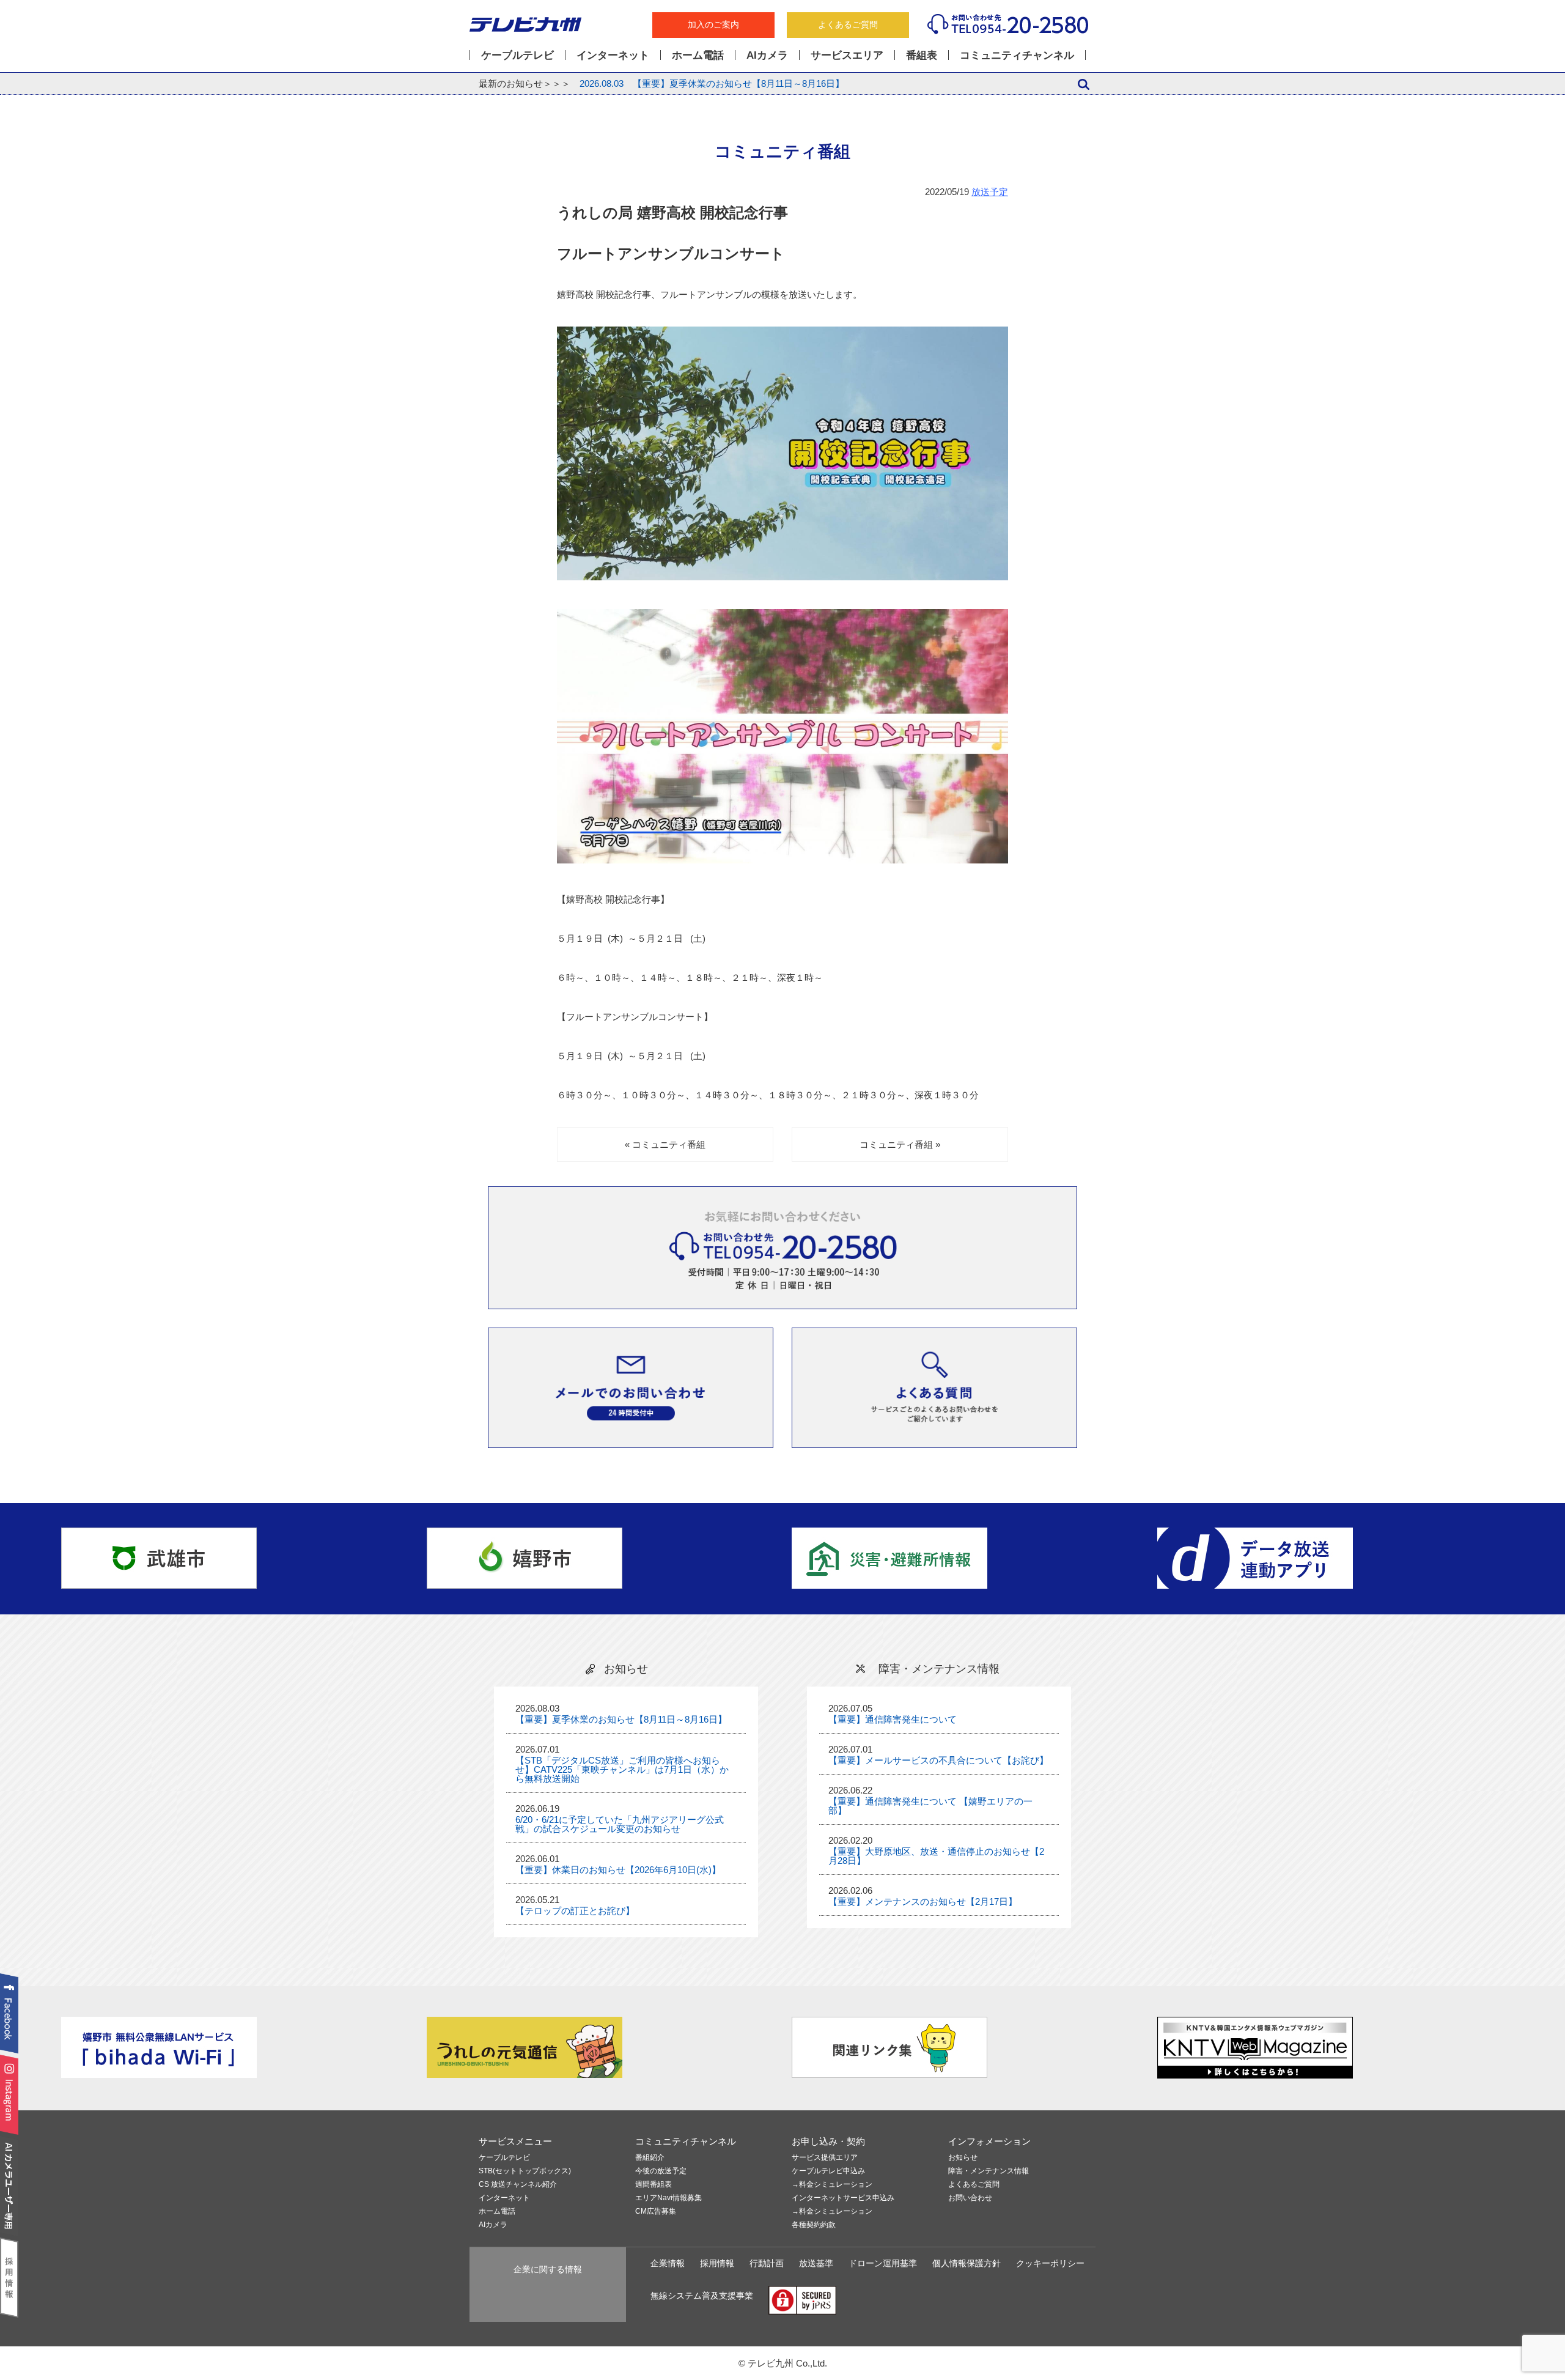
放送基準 (816, 2264)
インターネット (613, 55)
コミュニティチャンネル (1017, 55)
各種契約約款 (814, 2225)
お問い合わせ (970, 2198)
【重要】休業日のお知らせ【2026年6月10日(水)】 (618, 1870)
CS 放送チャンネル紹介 (518, 2185)
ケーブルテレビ (517, 55)
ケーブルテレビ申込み (828, 2171)
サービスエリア (847, 55)
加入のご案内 (713, 25)
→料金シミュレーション (832, 2185)
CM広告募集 (656, 2212)
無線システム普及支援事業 (702, 2296)
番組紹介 (650, 2158)
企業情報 (668, 2264)
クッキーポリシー (1050, 2264)
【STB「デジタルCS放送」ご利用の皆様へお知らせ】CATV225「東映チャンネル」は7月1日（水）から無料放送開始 (622, 1769)
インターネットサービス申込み (843, 2198)
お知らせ (963, 2158)
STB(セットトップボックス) (525, 2171)
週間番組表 (654, 2185)
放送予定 (990, 192)
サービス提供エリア (825, 2158)
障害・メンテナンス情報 (989, 2171)
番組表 (922, 55)
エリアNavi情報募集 (668, 2198)
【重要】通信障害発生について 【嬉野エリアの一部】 (930, 1806)
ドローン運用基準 (883, 2264)
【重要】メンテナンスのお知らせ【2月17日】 (923, 1901)
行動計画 (767, 2264)
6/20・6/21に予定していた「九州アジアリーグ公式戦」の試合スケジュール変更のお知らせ (620, 1824)
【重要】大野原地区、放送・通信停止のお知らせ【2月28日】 (936, 1856)
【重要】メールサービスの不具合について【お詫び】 (938, 1760)
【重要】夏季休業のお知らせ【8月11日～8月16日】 (712, 83)
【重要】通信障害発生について (893, 1719)
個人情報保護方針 (967, 2264)
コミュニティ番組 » (900, 1144)
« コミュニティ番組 (665, 1144)
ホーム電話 (698, 55)
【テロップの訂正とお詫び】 (575, 1911)
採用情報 (717, 2264)
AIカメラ (767, 55)
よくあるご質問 (848, 25)
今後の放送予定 (661, 2171)
